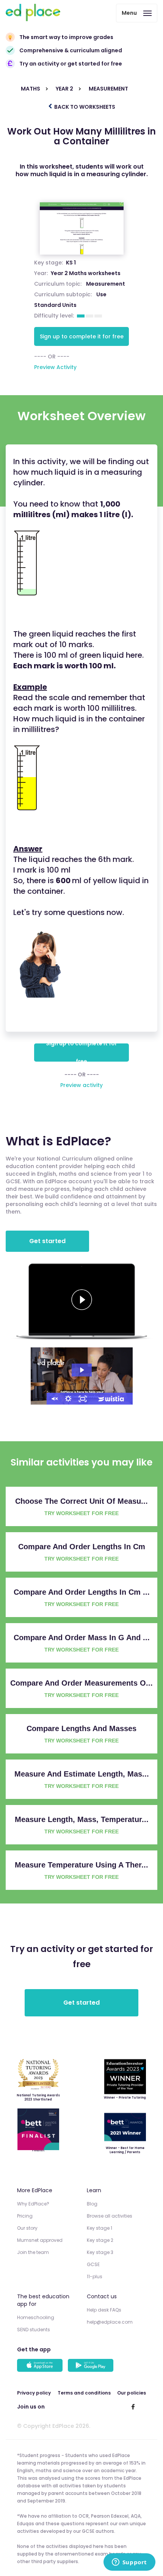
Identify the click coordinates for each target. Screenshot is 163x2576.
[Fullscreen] (83, 1399)
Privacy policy (34, 2393)
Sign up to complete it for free (82, 336)
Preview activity (81, 1085)
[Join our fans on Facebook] (133, 2407)
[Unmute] (54, 1399)
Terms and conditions (84, 2393)
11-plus (95, 2276)
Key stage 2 (100, 2240)
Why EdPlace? (33, 2204)
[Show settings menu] (68, 1399)
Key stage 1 (100, 2228)
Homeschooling (36, 2317)
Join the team (33, 2252)
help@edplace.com (110, 2322)
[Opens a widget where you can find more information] (129, 2563)
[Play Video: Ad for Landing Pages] (82, 1370)
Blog (92, 2204)
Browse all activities (110, 2216)
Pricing (25, 2216)
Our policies (132, 2393)
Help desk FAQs (104, 2310)
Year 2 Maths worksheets (86, 273)
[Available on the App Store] (41, 2366)
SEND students (34, 2330)
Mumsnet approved (40, 2240)
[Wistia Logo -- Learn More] (111, 1399)
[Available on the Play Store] (92, 2366)
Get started (47, 1241)
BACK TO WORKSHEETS (84, 107)
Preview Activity (55, 367)
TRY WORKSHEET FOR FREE (81, 1513)
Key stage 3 (100, 2252)
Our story (27, 2228)
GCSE (93, 2264)
